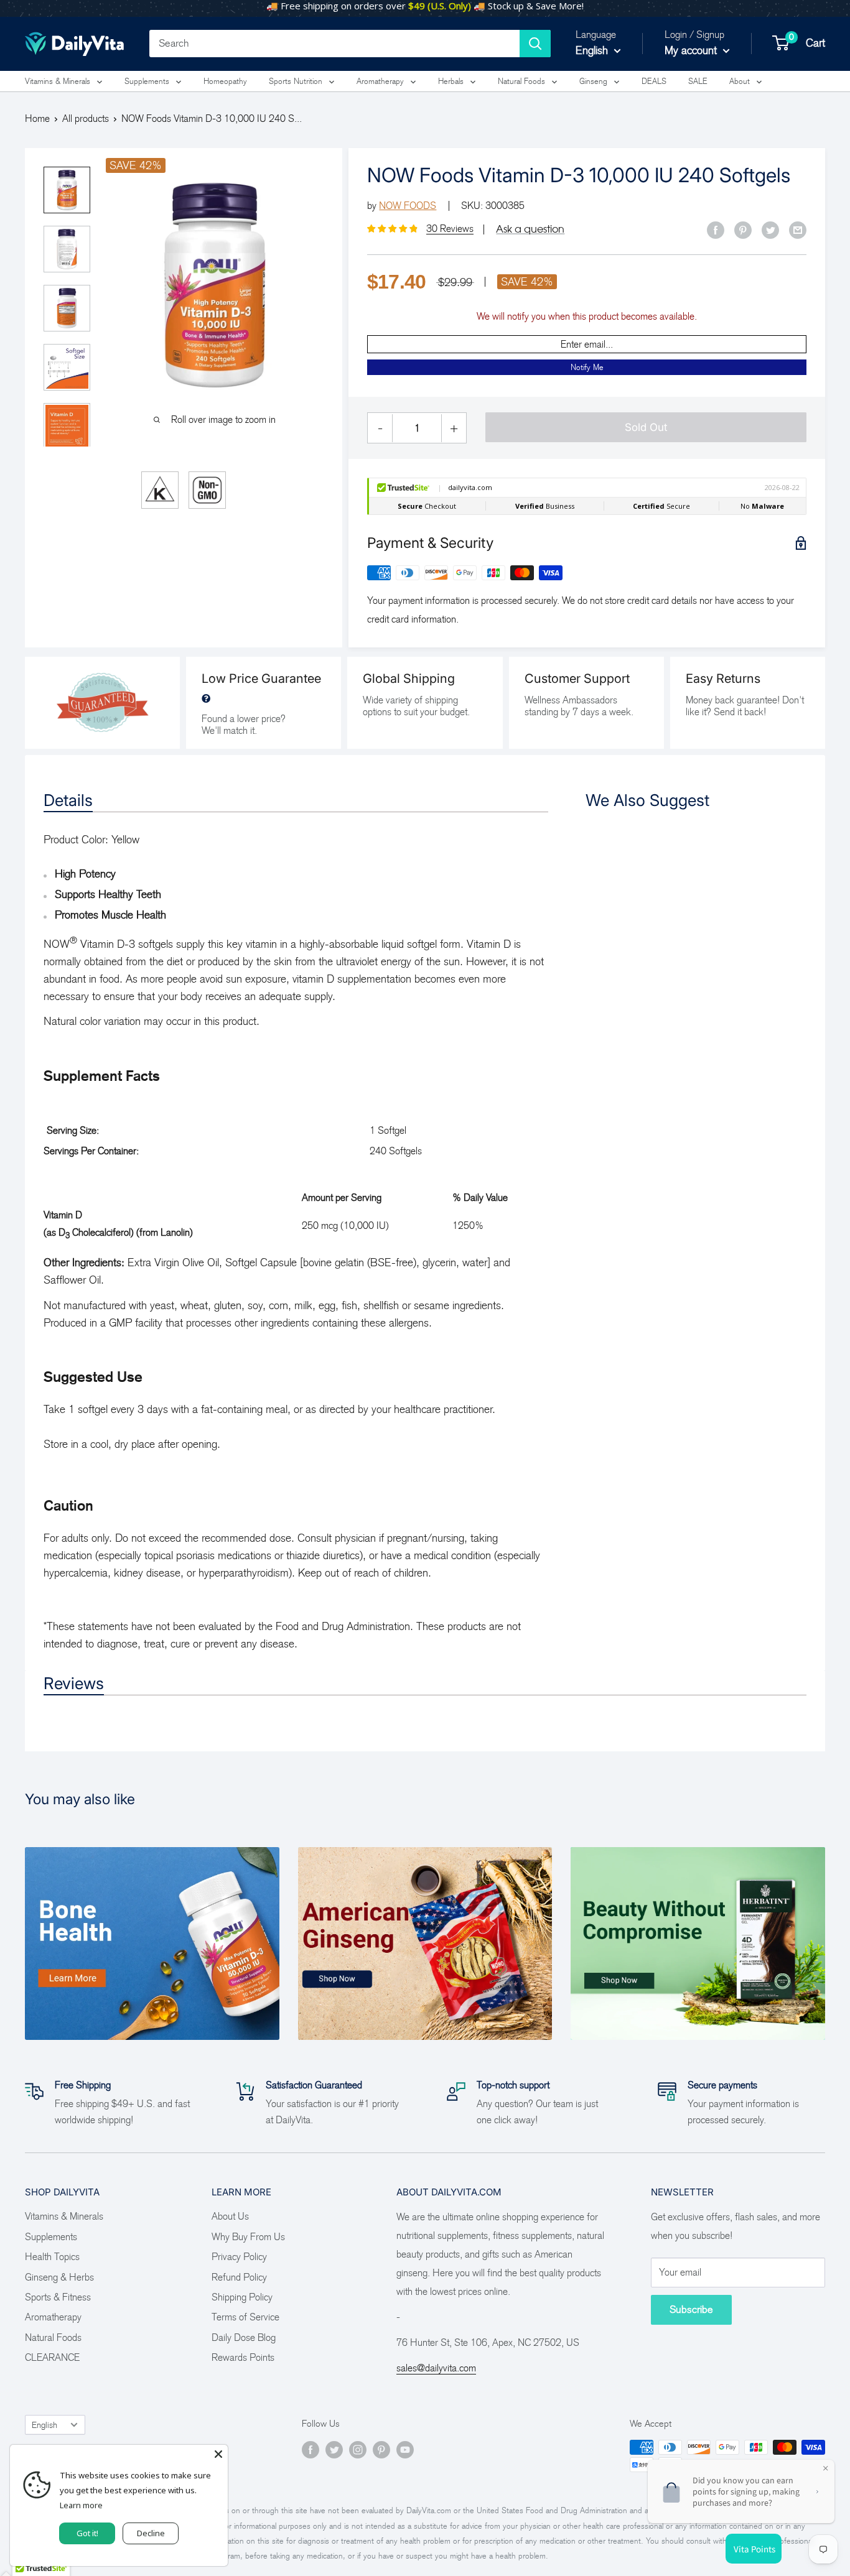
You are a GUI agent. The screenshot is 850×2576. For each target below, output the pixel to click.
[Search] (535, 44)
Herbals (451, 81)
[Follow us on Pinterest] (381, 2449)
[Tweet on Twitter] (770, 229)
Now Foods (408, 206)
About (740, 81)
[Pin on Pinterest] (743, 229)
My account (692, 50)
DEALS (654, 81)
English (44, 2425)
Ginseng (593, 81)
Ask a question (530, 229)
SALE (698, 81)
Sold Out (646, 427)
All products (86, 118)
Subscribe (691, 2310)
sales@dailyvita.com (436, 2368)
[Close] (218, 2454)
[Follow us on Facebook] (311, 2449)
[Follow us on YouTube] (405, 2449)
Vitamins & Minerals (58, 81)
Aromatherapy (380, 81)
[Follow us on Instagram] (358, 2449)
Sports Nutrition (296, 81)
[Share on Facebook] (716, 229)
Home (37, 118)
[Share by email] (798, 229)
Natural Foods (521, 81)
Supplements (147, 81)
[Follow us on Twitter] (334, 2449)
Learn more (81, 2505)
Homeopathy (225, 81)
